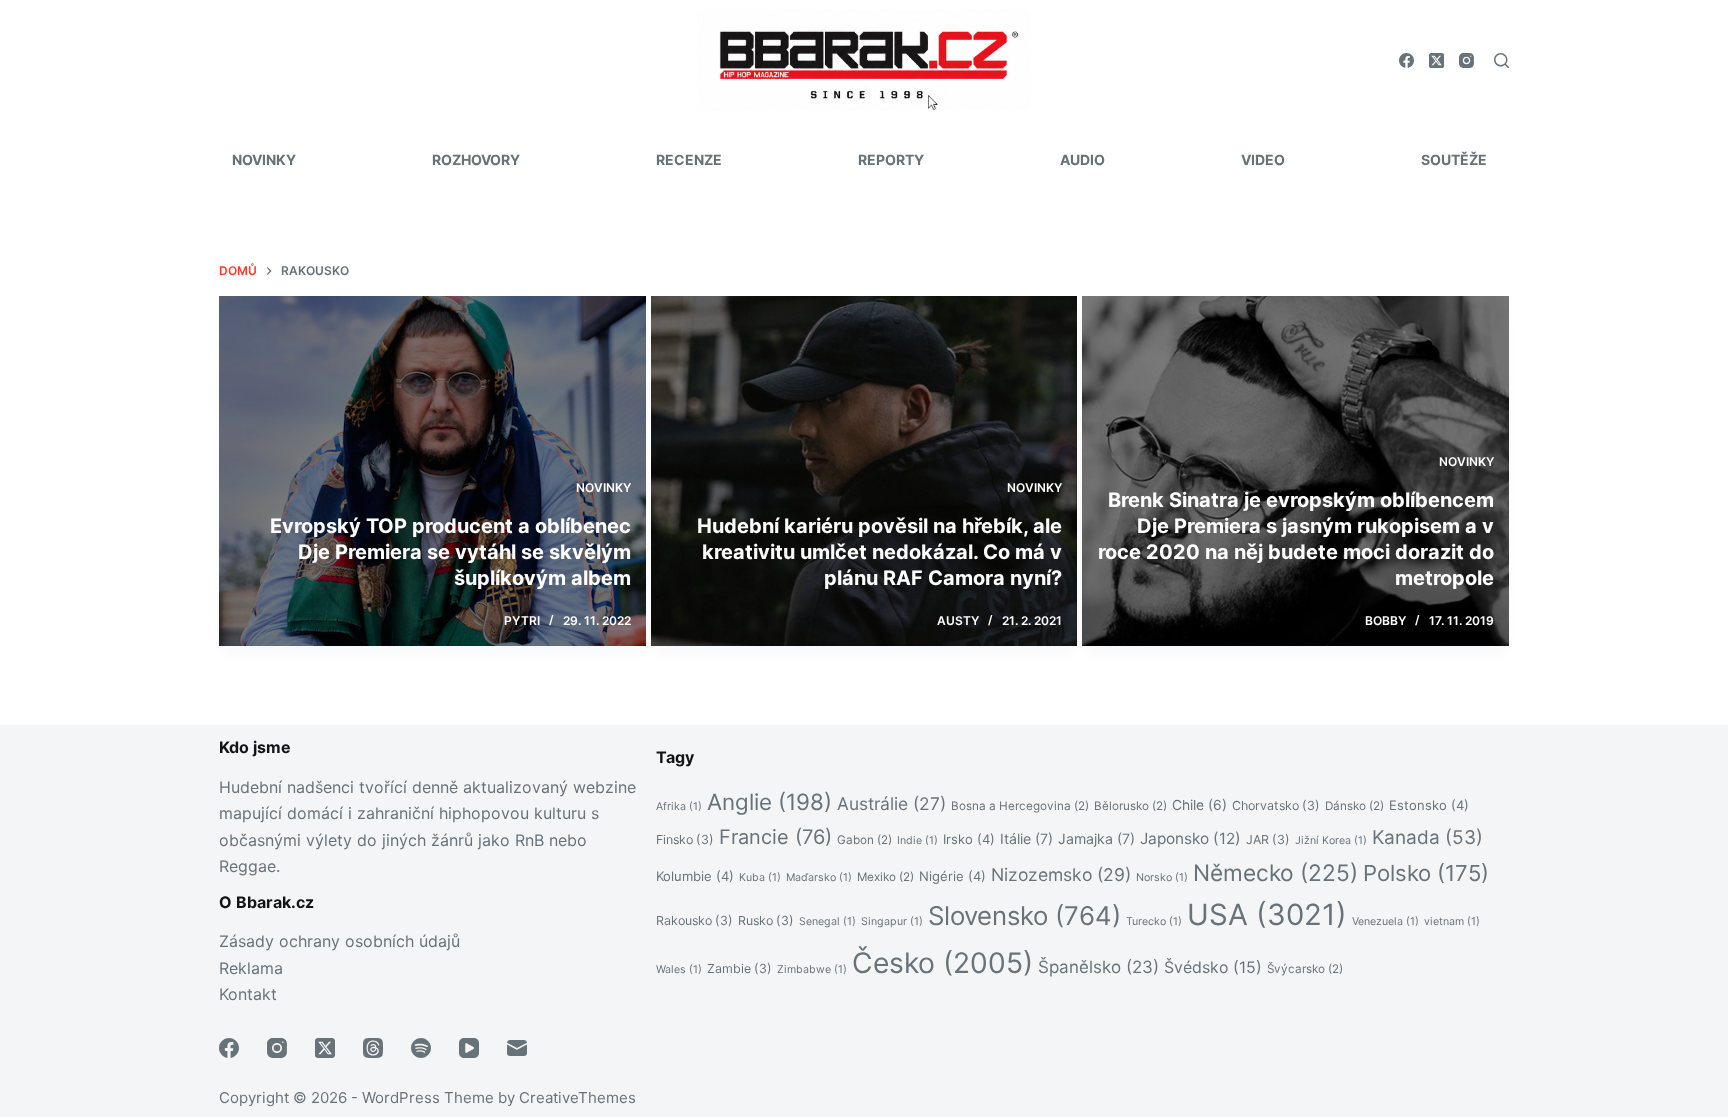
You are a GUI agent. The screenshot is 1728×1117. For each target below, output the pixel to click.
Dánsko (1354, 806)
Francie (775, 837)
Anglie (769, 801)
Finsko (685, 839)
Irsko (969, 839)
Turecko (1154, 921)
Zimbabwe (812, 969)
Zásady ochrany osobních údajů (339, 941)
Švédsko (1213, 967)
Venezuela (1385, 921)
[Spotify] (421, 1048)
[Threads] (373, 1048)
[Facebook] (1406, 60)
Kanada (1427, 837)
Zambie (739, 968)
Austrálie (891, 803)
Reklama (251, 968)
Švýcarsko (1305, 969)
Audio (1082, 159)
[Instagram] (1466, 60)
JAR (1268, 839)
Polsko (1426, 873)
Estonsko (1429, 805)
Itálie (1026, 838)
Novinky (264, 159)
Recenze (689, 159)
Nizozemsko (1061, 874)
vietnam (1452, 921)
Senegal (827, 921)
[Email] (517, 1048)
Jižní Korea (1331, 840)
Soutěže (1454, 159)
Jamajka (1096, 838)
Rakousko (694, 920)
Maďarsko (819, 877)
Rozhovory (476, 159)
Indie (917, 840)
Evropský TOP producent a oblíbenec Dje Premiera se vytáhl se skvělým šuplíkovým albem (450, 552)
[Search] (1501, 60)
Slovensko (1024, 915)
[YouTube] (469, 1048)
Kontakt (248, 994)
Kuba (760, 877)
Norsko (1162, 877)
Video (1263, 159)
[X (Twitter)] (1436, 60)
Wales (679, 969)
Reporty (891, 159)
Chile (1199, 805)
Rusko (766, 920)
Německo (1275, 872)
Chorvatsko (1276, 805)
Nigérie (952, 876)
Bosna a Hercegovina (1020, 806)
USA (1267, 914)
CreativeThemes (577, 1097)
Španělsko (1098, 967)
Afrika (679, 806)
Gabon (864, 840)
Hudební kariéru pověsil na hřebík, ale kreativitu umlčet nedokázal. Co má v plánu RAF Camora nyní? (879, 552)
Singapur (892, 921)
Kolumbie (695, 876)
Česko (942, 963)
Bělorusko (1130, 806)
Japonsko (1190, 838)
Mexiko (885, 877)
